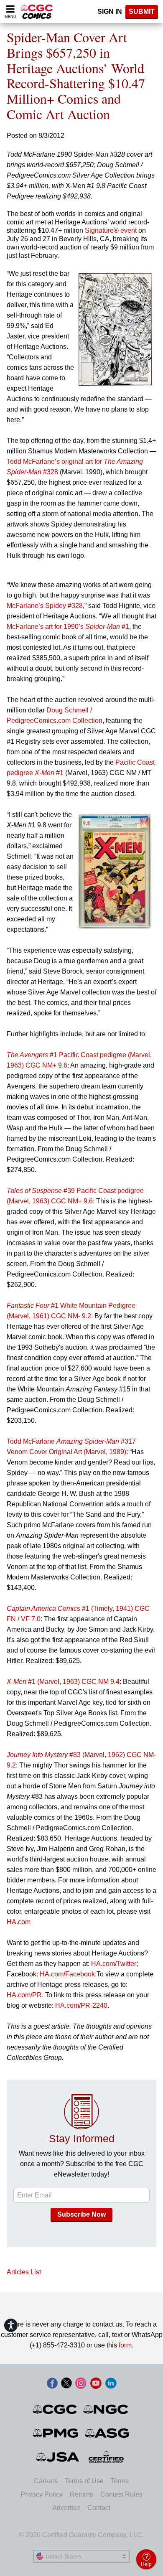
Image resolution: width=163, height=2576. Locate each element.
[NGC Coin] (106, 2409)
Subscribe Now (81, 2214)
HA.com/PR (24, 1995)
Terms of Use (84, 2481)
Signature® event (111, 230)
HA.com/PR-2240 (81, 2005)
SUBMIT (142, 11)
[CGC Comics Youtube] (96, 2384)
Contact (99, 2508)
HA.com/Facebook (67, 1974)
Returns (81, 2494)
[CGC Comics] (55, 2409)
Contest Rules (121, 2494)
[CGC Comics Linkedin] (111, 2384)
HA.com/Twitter (114, 1964)
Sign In (110, 11)
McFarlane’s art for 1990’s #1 (68, 627)
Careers (46, 2481)
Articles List (24, 2272)
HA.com (19, 1922)
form (125, 2345)
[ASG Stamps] (108, 2433)
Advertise (66, 2508)
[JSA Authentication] (58, 2457)
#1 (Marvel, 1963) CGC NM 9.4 (63, 1682)
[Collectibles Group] (106, 2457)
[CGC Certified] (37, 11)
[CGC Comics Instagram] (81, 2384)
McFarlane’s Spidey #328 (45, 606)
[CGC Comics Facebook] (52, 2384)
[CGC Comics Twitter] (66, 2384)
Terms (120, 2481)
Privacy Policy (42, 2494)
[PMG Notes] (56, 2433)
